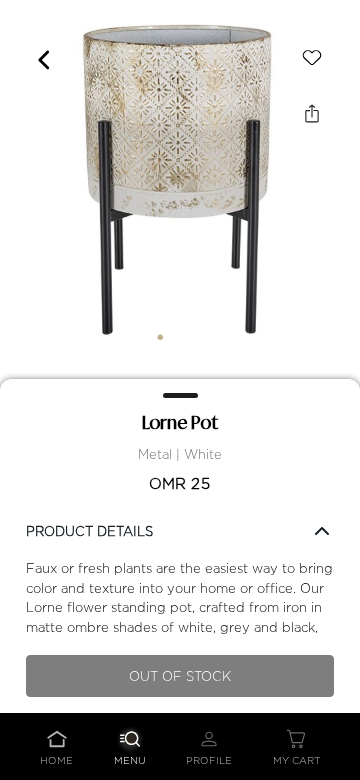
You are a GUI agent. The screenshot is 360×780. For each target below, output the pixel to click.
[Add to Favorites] (312, 58)
